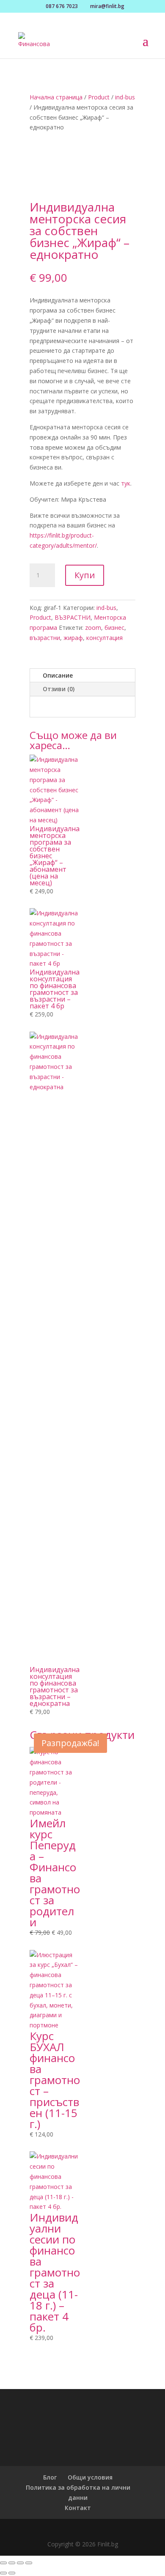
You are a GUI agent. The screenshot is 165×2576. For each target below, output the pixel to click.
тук (126, 483)
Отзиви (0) (59, 689)
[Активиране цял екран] (12, 2563)
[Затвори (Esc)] (29, 2563)
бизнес (114, 628)
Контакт (78, 2508)
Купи (85, 575)
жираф (73, 638)
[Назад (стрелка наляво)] (3, 2573)
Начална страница (56, 97)
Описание (58, 675)
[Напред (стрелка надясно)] (12, 2573)
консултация (104, 638)
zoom (93, 628)
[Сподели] (20, 2563)
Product (99, 97)
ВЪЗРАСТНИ (73, 617)
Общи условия (90, 2477)
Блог (50, 2477)
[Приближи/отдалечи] (3, 2563)
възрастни (45, 638)
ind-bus (125, 97)
